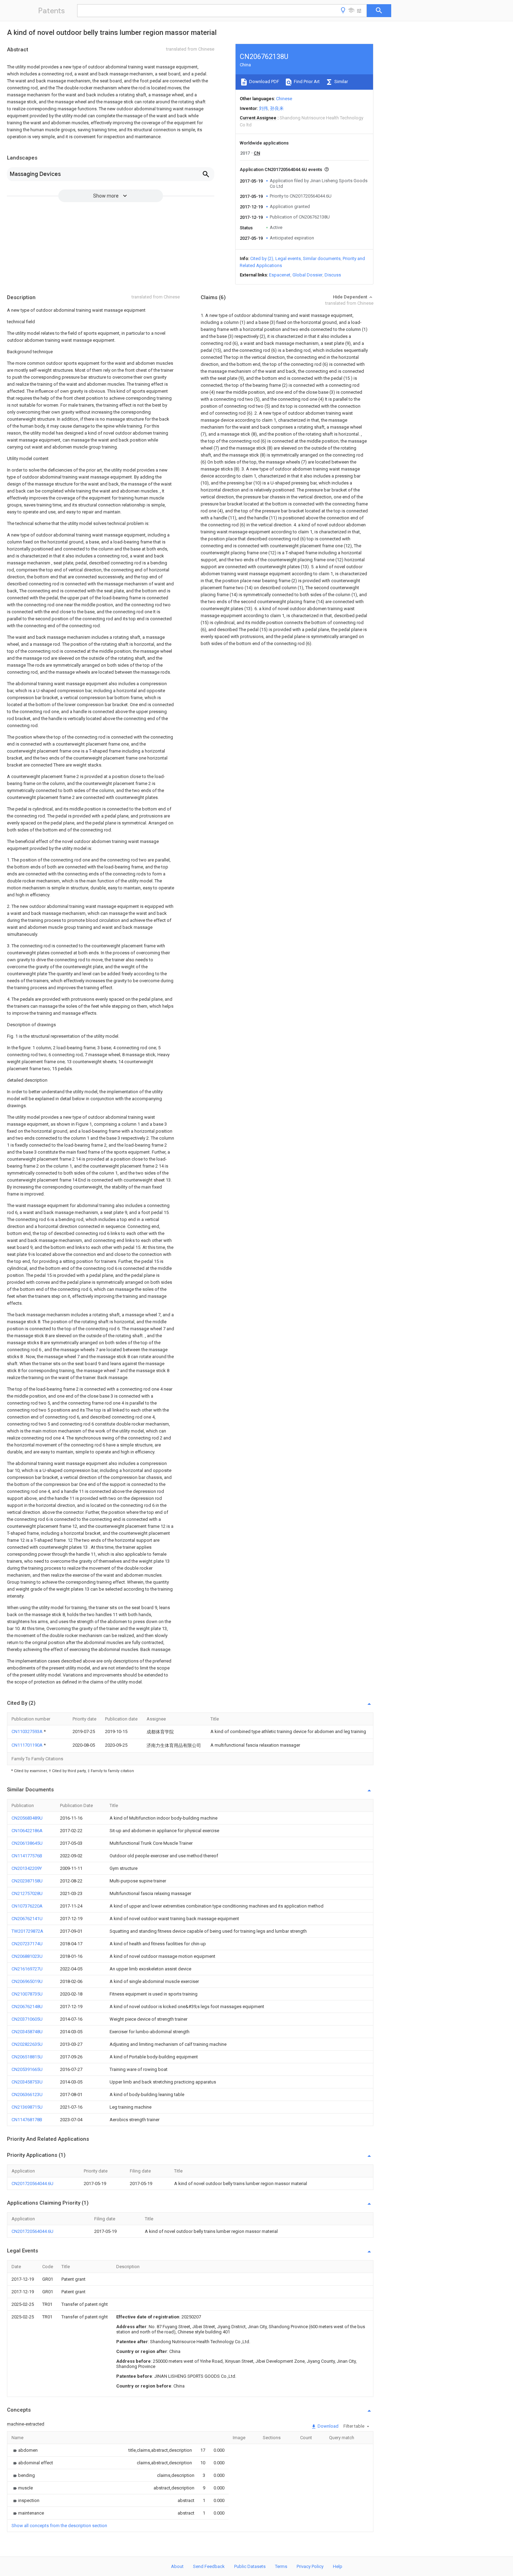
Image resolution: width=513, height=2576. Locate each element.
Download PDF (264, 82)
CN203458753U (27, 2082)
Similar (341, 82)
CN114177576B (27, 1856)
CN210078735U (27, 1994)
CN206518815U (27, 2057)
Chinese (284, 99)
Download (328, 2426)
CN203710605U (27, 2019)
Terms (281, 2566)
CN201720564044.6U (32, 2183)
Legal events (288, 258)
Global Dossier (307, 275)
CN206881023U (27, 1956)
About (177, 2566)
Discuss (333, 275)
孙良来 (277, 108)
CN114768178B (27, 2120)
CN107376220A (27, 1906)
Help (338, 2566)
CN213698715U (27, 2107)
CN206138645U (27, 1843)
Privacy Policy (310, 2566)
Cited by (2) (262, 258)
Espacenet (280, 275)
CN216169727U (27, 1969)
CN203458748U (27, 2032)
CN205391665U (27, 2069)
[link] (25, 2450)
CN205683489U (27, 1818)
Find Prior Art (306, 82)
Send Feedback (209, 2566)
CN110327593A (28, 1731)
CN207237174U (27, 1944)
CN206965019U (27, 1981)
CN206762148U (27, 2007)
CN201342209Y (27, 1868)
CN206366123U (27, 2094)
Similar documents (322, 258)
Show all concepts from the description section (59, 2526)
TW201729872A (27, 1931)
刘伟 (263, 108)
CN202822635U (27, 2044)
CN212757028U (27, 1893)
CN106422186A (27, 1831)
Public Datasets (250, 2566)
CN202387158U (27, 1881)
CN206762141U (27, 1919)
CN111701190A (28, 1745)
